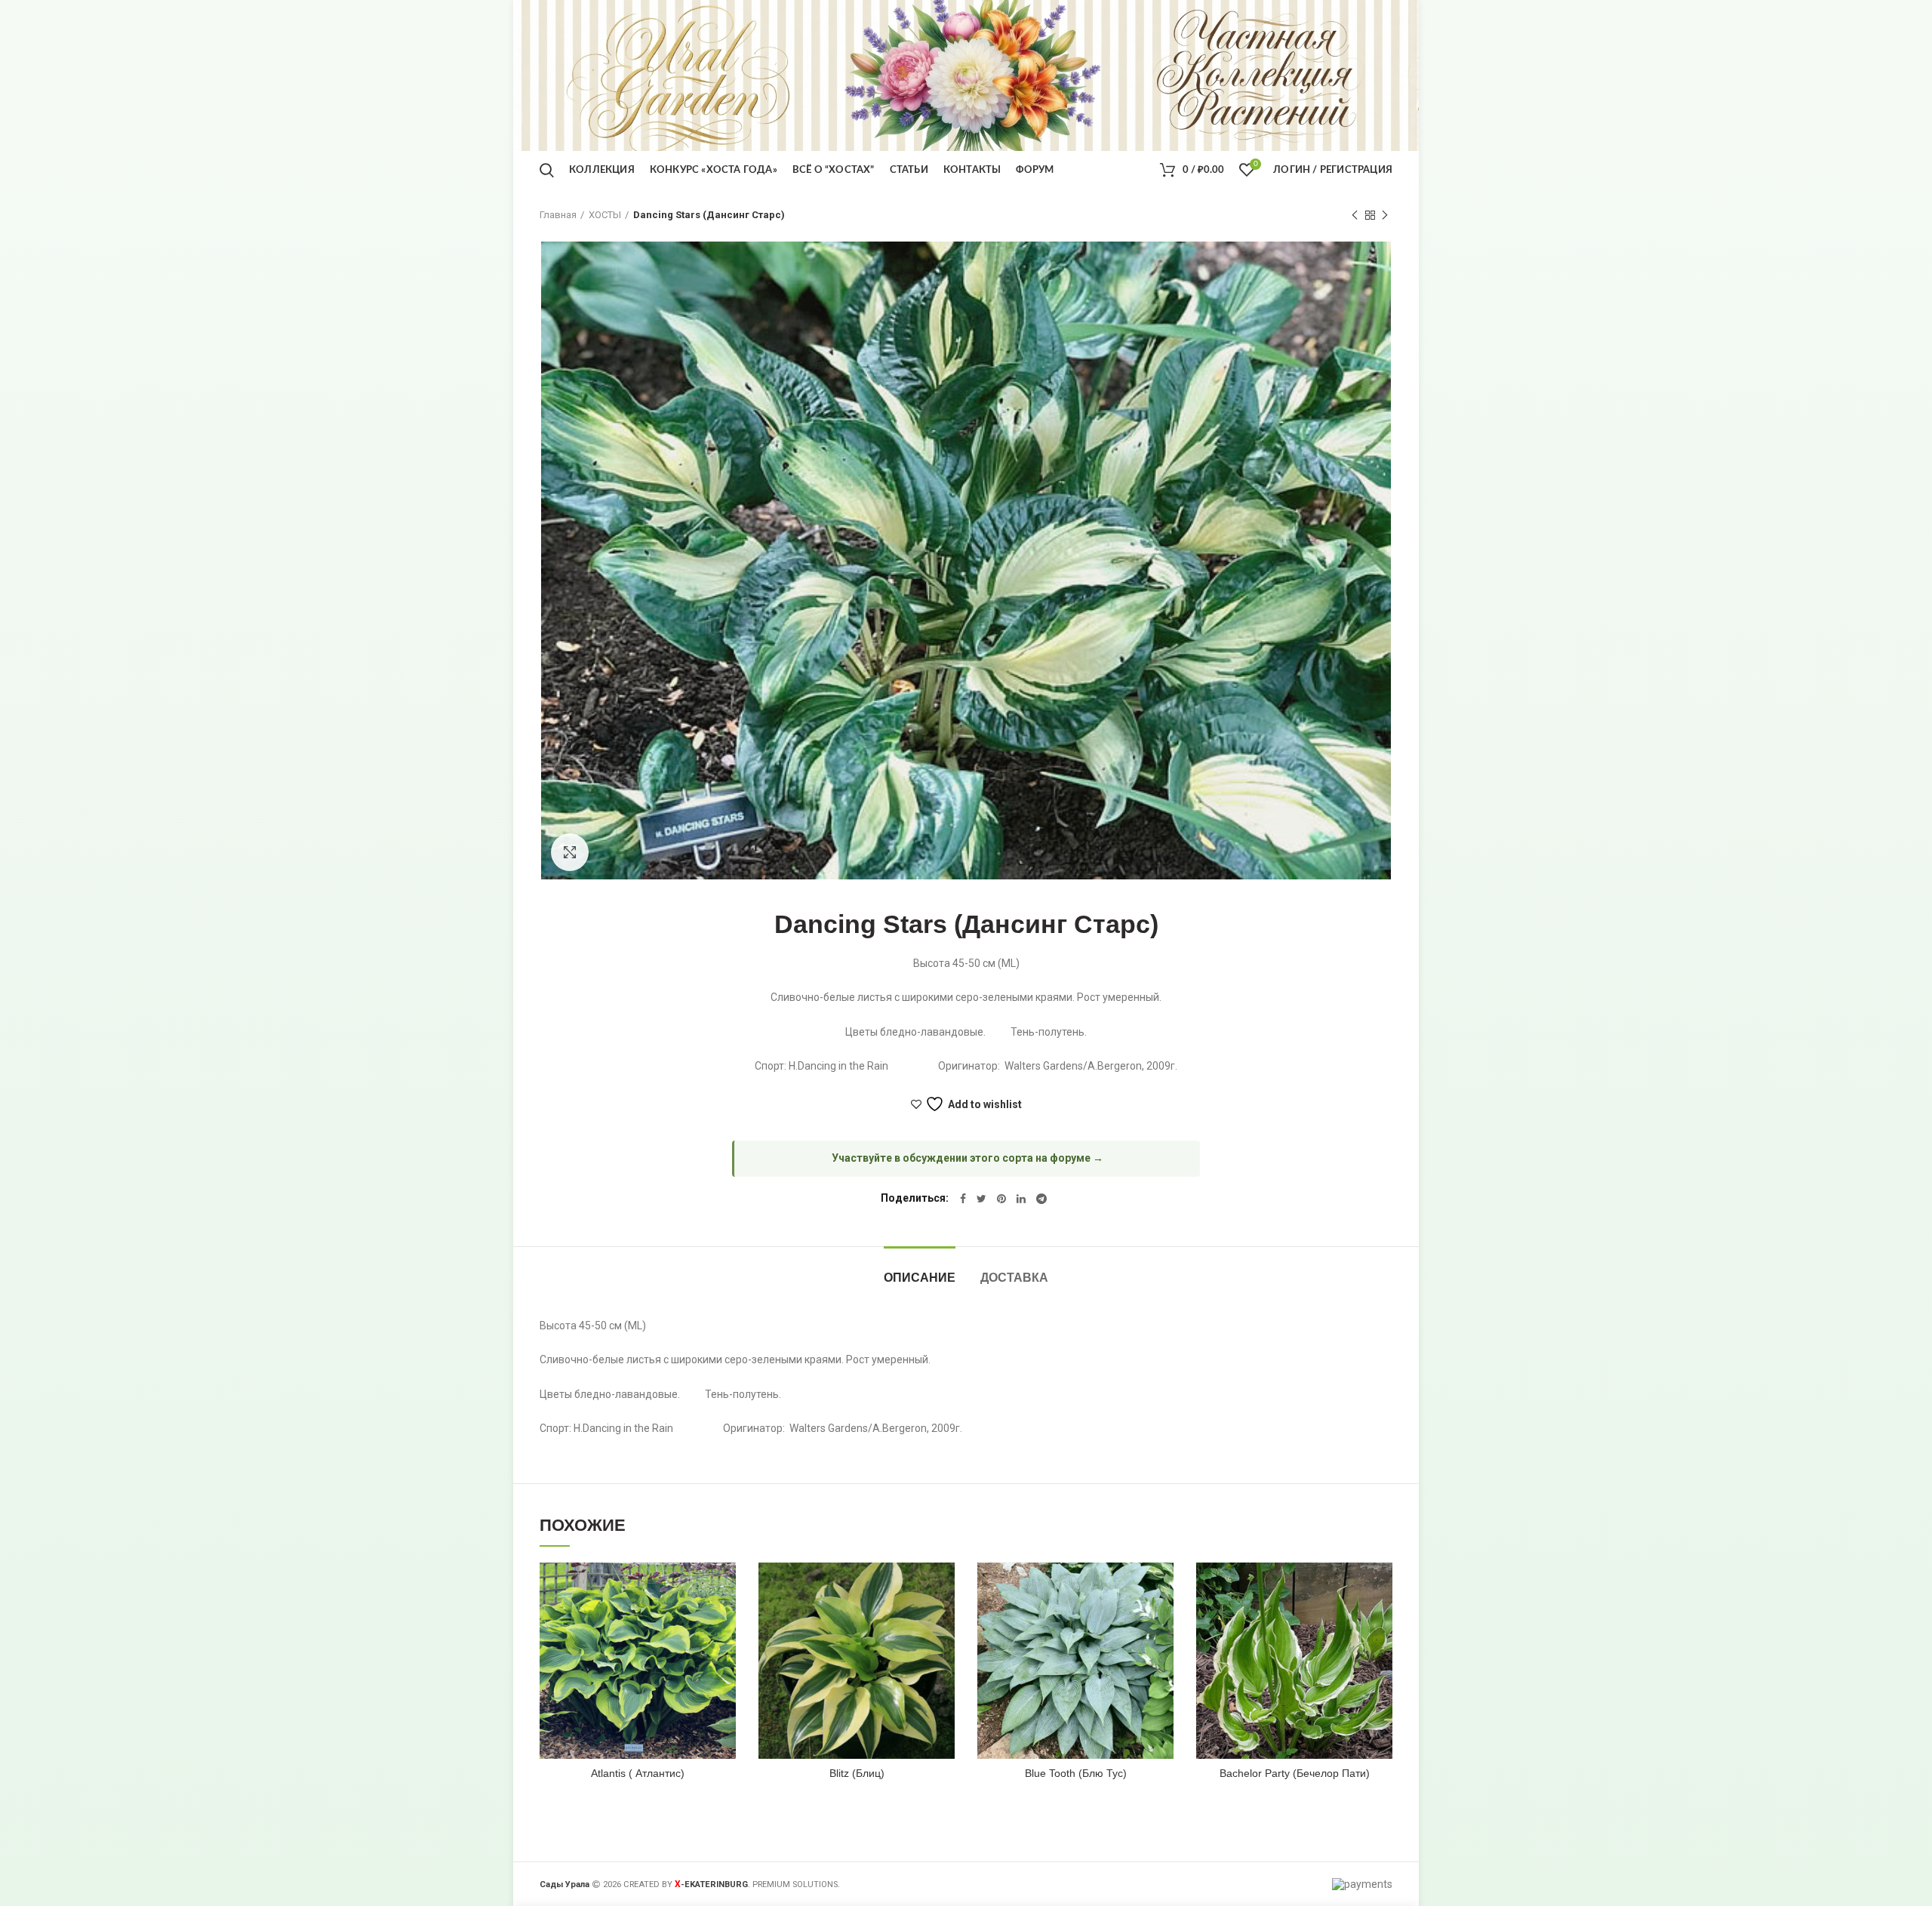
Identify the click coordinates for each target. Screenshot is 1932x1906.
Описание (920, 1278)
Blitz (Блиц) (857, 1773)
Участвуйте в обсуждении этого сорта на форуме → (968, 1158)
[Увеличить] (570, 852)
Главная (558, 215)
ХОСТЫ (605, 215)
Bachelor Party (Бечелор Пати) (1295, 1773)
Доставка (1014, 1278)
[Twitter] (981, 1199)
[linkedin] (1021, 1199)
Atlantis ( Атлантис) (638, 1773)
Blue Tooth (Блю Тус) (1076, 1773)
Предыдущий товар (1355, 215)
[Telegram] (1041, 1199)
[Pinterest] (1001, 1199)
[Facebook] (963, 1199)
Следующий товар (1385, 215)
